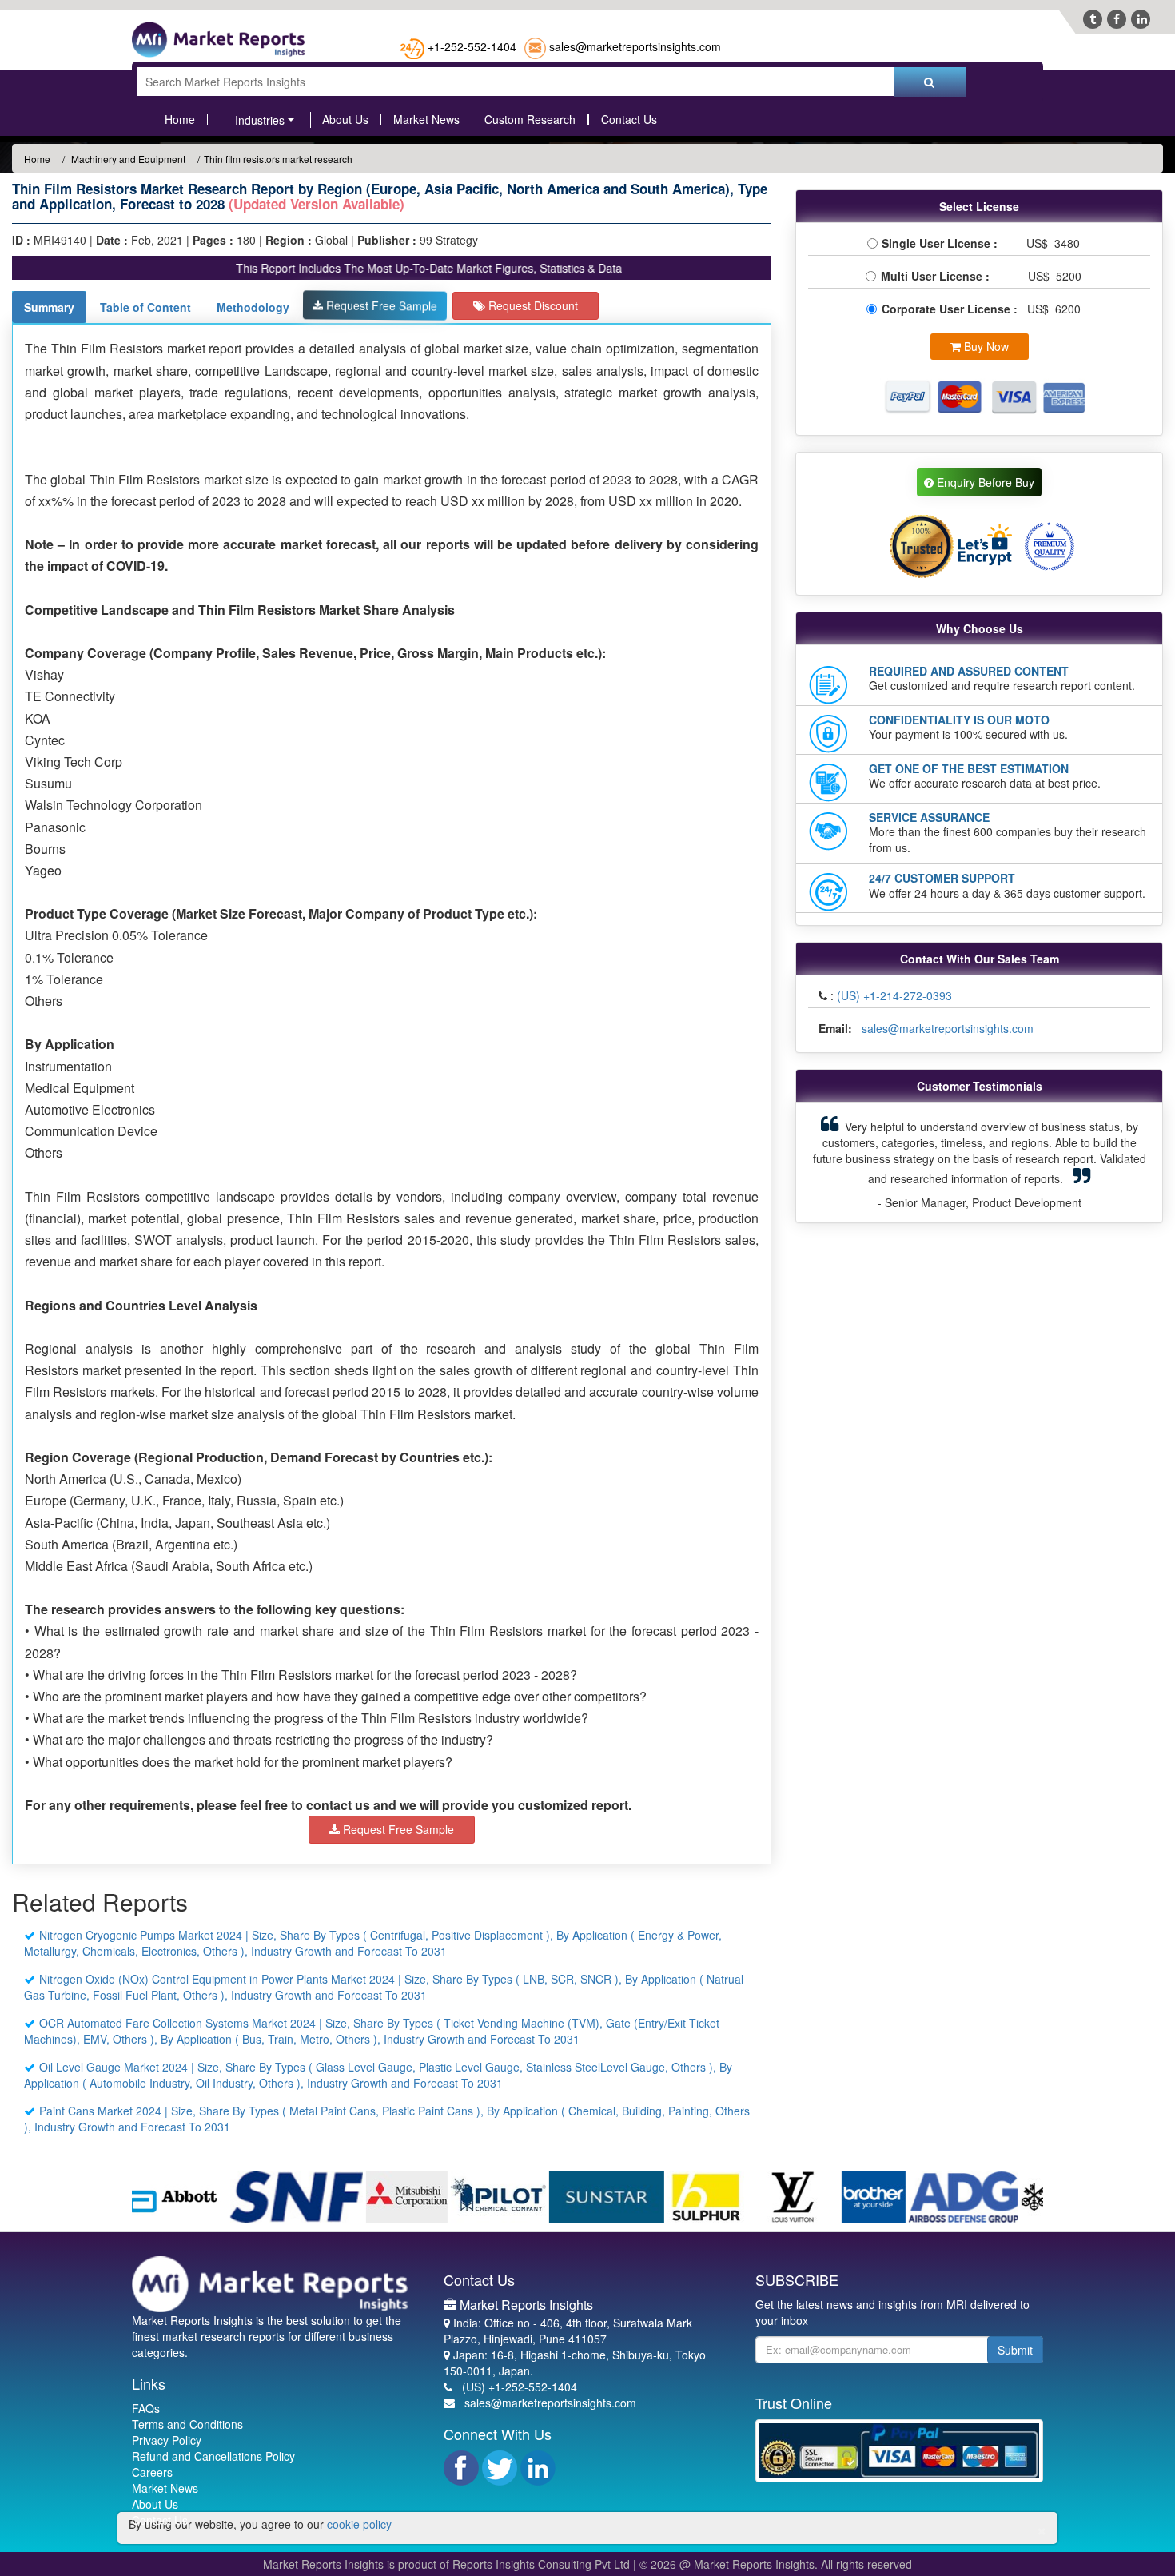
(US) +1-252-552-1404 (520, 2387)
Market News (426, 119)
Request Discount (532, 305)
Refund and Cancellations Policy (213, 2456)
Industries (260, 120)
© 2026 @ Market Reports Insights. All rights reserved (776, 2564)
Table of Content (145, 307)
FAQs (146, 2408)
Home (180, 119)
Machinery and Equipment (127, 159)
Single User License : (943, 243)
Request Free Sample (380, 305)
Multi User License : (938, 276)
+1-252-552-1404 (472, 46)
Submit (1015, 2350)
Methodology (253, 307)
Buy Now (985, 346)
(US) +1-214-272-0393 (894, 995)
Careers (152, 2472)
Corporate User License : (951, 309)
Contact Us (629, 119)
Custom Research (530, 119)
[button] (834, 1162)
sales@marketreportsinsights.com (635, 46)
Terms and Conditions (187, 2424)
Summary (49, 307)
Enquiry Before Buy (984, 482)
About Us (345, 119)
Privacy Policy (167, 2440)
